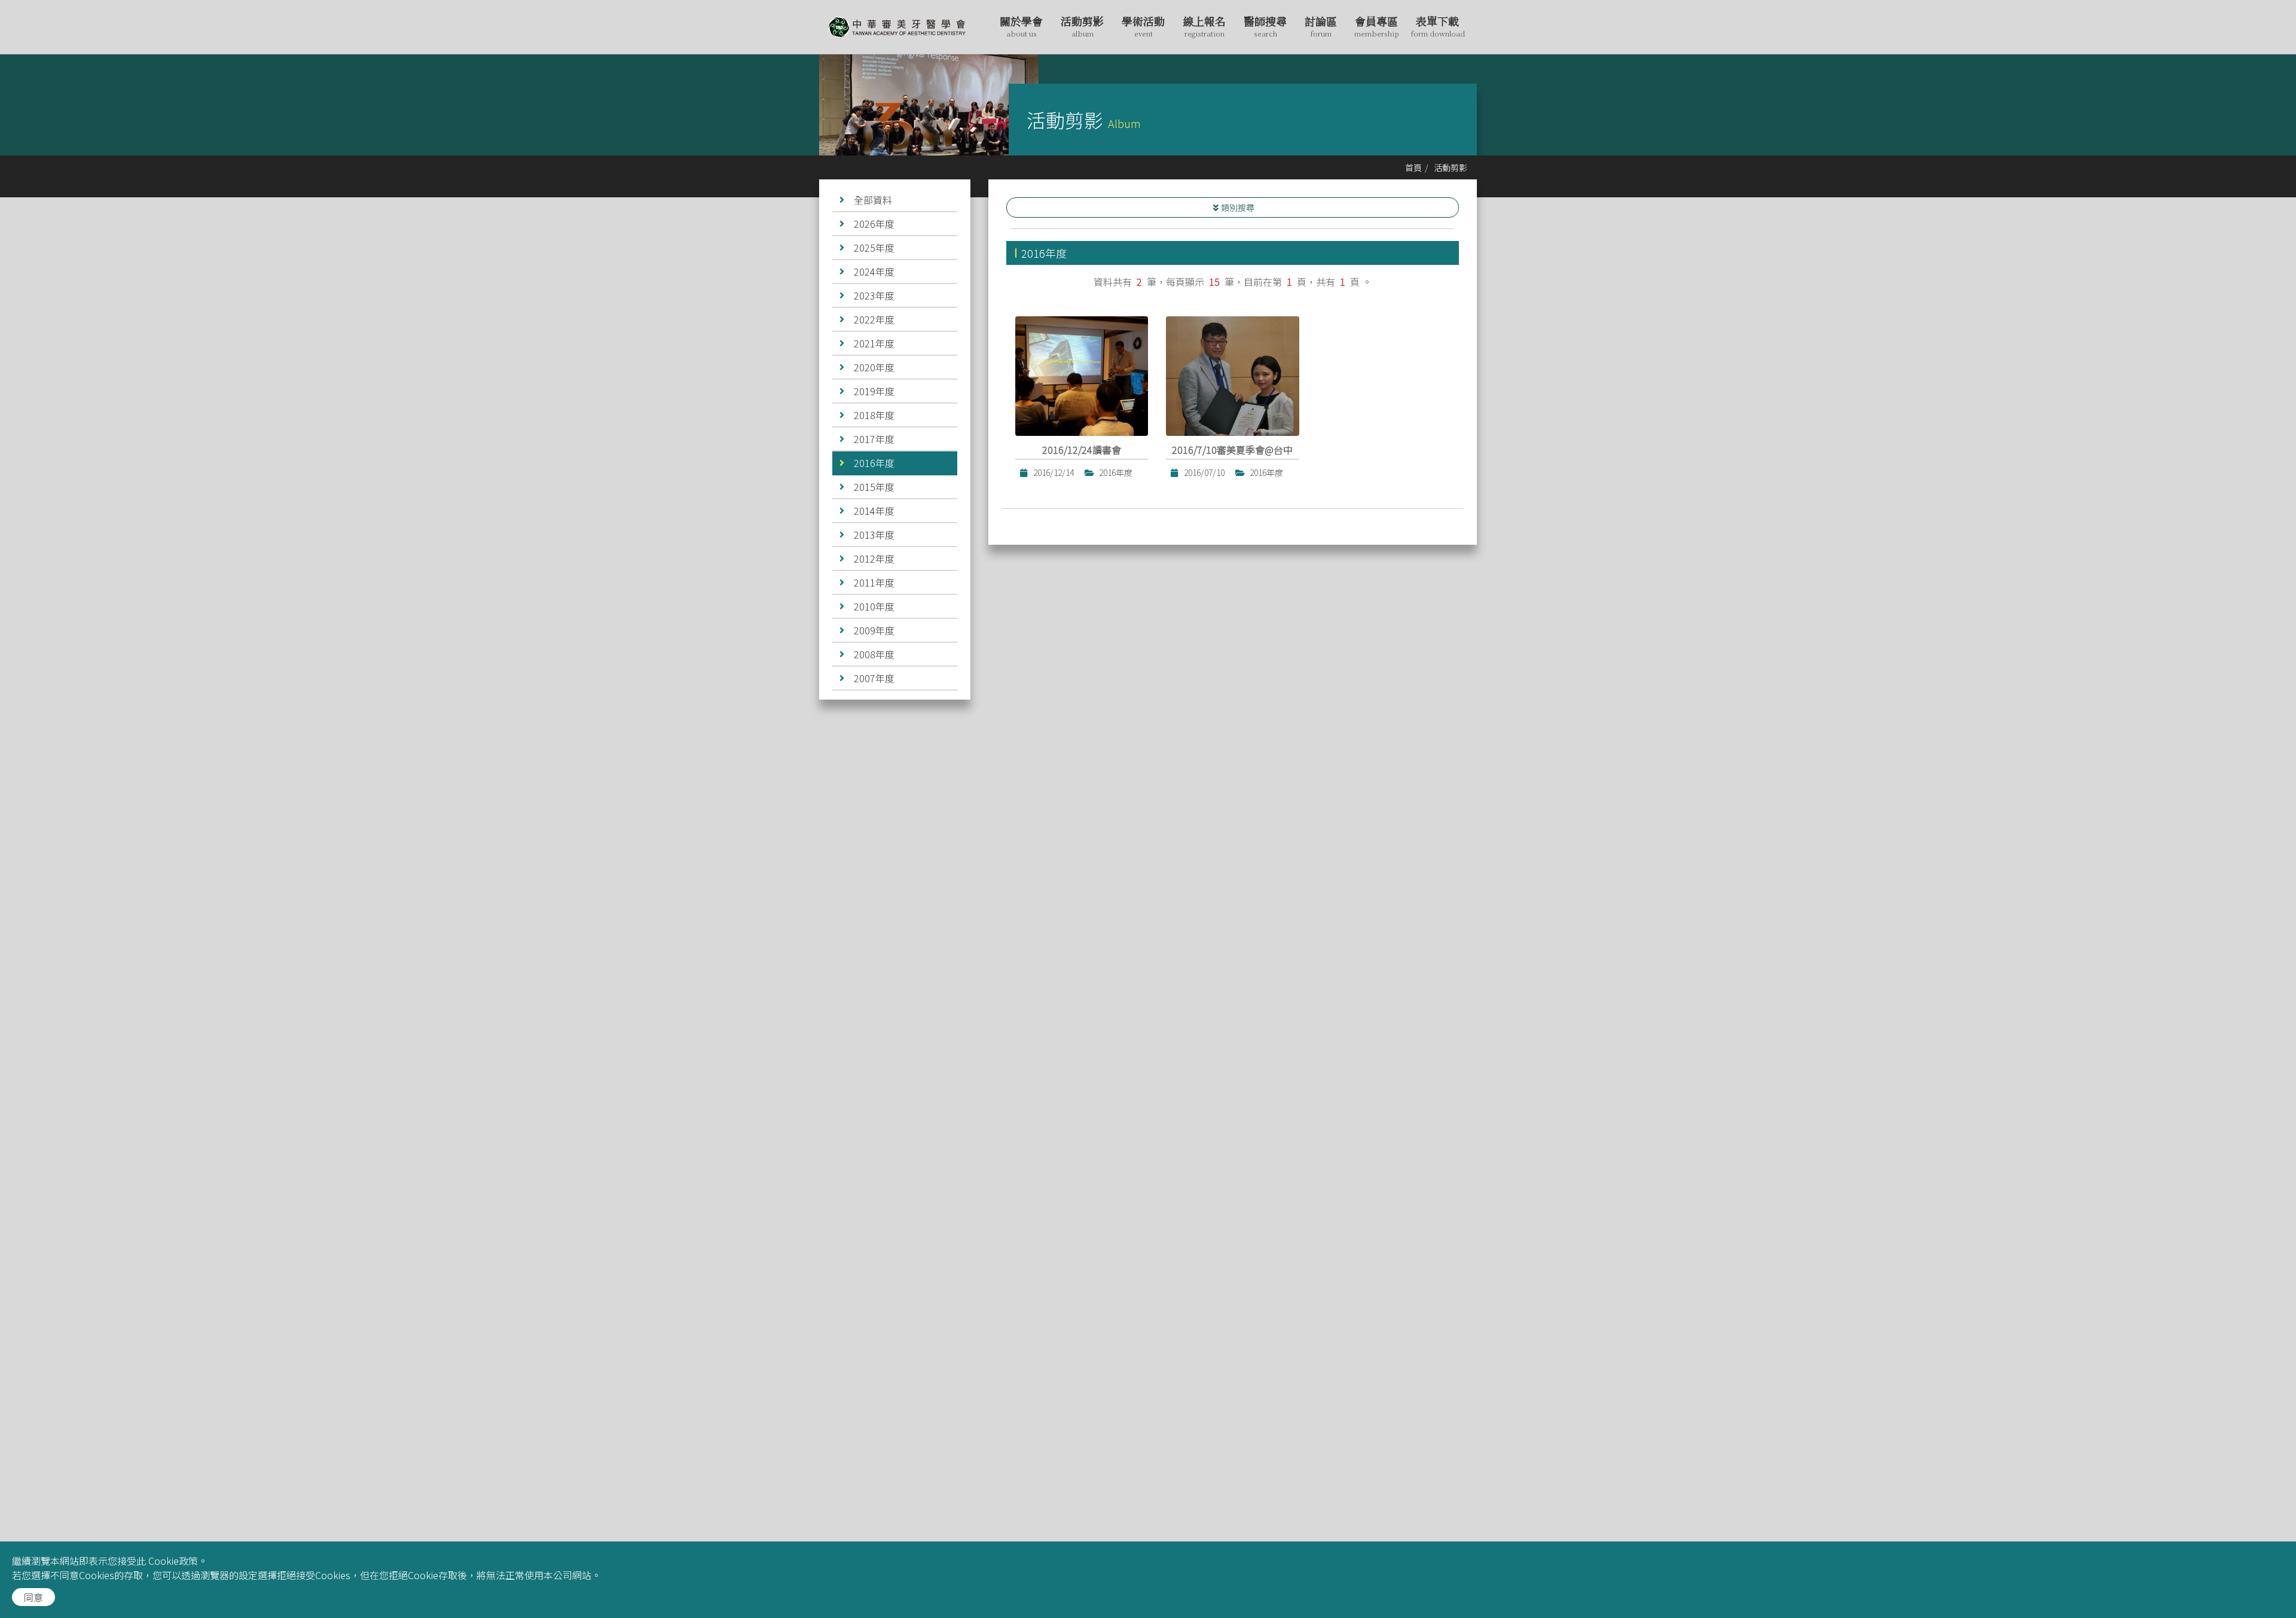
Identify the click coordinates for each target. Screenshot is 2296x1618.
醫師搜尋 (1265, 26)
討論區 (1321, 26)
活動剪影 (1082, 26)
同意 (33, 1597)
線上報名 (1204, 26)
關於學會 (1021, 26)
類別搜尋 (1238, 207)
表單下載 (1438, 26)
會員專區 (1377, 26)
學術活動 (1143, 26)
